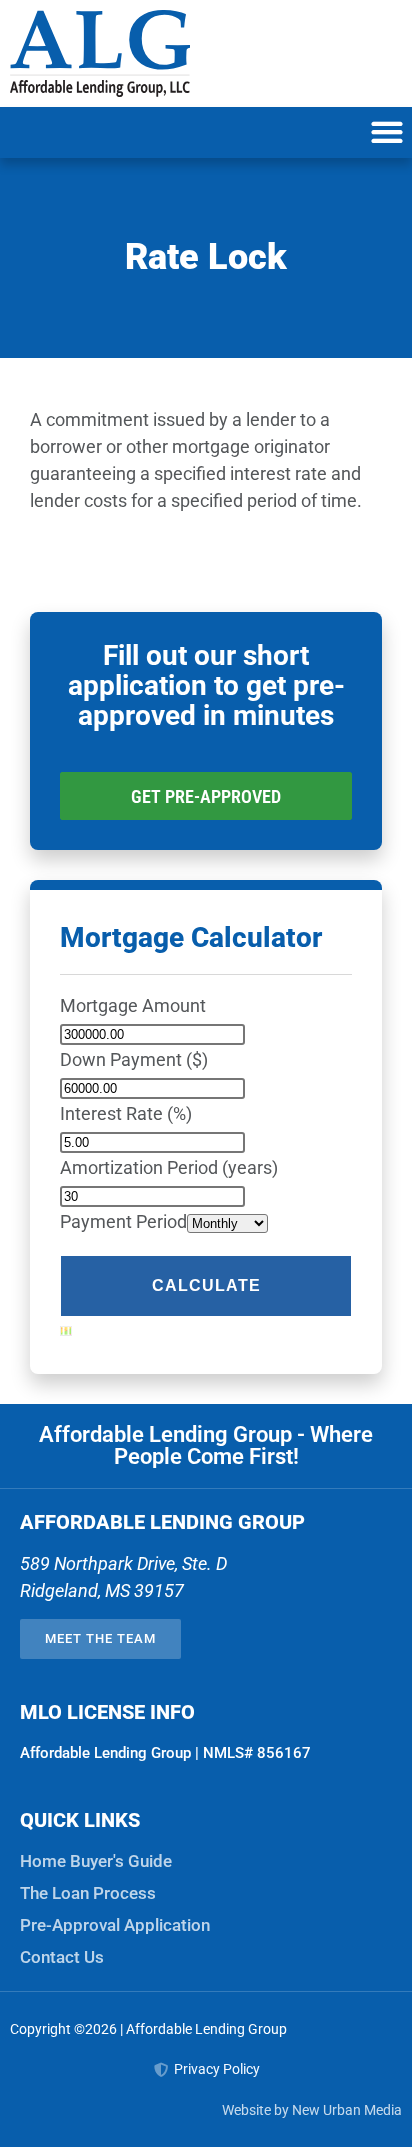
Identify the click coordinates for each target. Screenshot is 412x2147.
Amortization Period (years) (169, 1167)
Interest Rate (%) (126, 1113)
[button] (386, 132)
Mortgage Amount (133, 1005)
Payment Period (123, 1221)
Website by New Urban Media (312, 2110)
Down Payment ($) (134, 1059)
